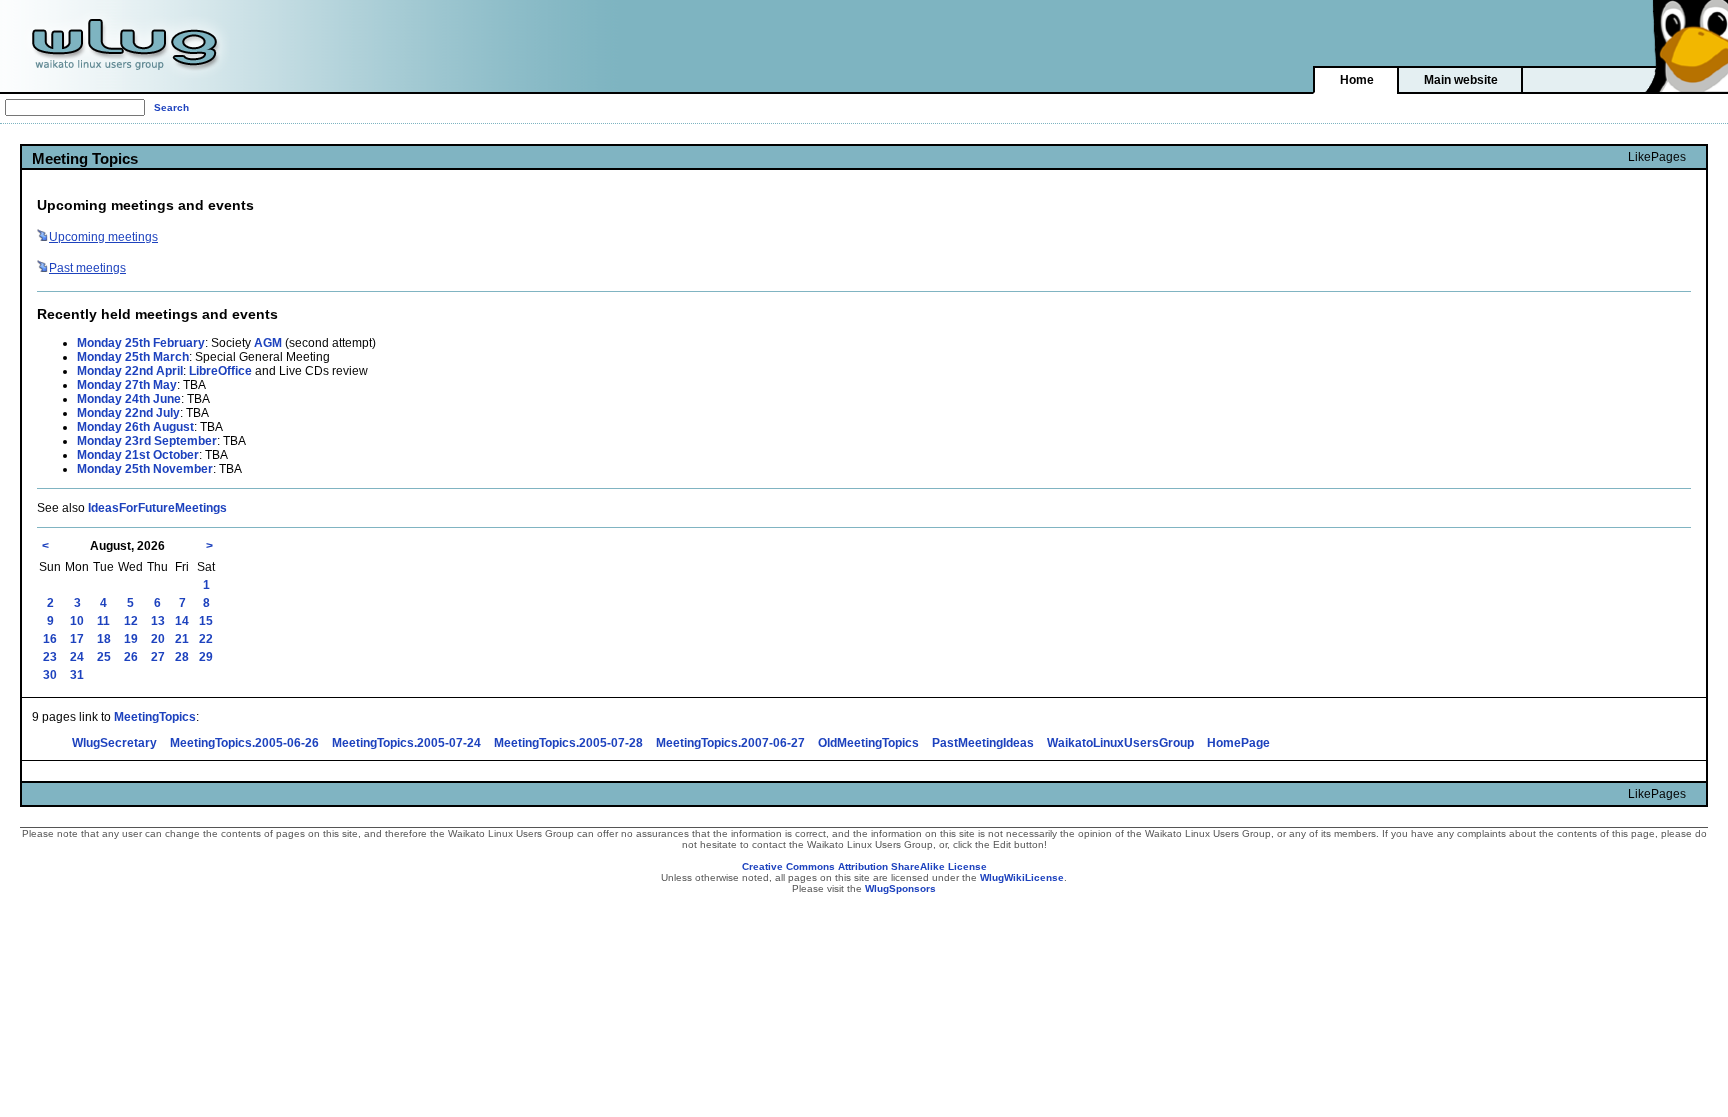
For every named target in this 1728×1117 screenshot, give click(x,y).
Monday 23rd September (147, 441)
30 (50, 675)
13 (158, 621)
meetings (103, 237)
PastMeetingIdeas (983, 743)
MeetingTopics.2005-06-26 (244, 743)
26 (131, 657)
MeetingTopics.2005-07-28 (568, 743)
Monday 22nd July (128, 413)
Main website (1461, 80)
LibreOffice (220, 371)
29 (206, 657)
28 (182, 657)
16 (50, 639)
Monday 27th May (127, 385)
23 (50, 657)
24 (77, 657)
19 (131, 639)
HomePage (1238, 743)
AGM (268, 343)
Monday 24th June (129, 399)
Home (1357, 80)
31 (77, 675)
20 (158, 639)
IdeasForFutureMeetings (157, 508)
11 (103, 621)
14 (182, 621)
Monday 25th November (145, 469)
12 (131, 621)
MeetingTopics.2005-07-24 (406, 743)
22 (206, 639)
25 (104, 657)
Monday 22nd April (130, 371)
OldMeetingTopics (868, 743)
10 (77, 621)
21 (182, 639)
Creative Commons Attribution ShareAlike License (864, 866)
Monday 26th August (135, 427)
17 (77, 639)
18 (104, 639)
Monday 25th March (133, 357)
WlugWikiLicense (1022, 877)
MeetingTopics (155, 717)
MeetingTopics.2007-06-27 (730, 743)
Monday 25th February (141, 343)
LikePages (1657, 157)
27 (158, 657)
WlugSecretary (114, 743)
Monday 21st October (138, 455)
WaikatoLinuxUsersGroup (1120, 743)
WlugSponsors (900, 888)
